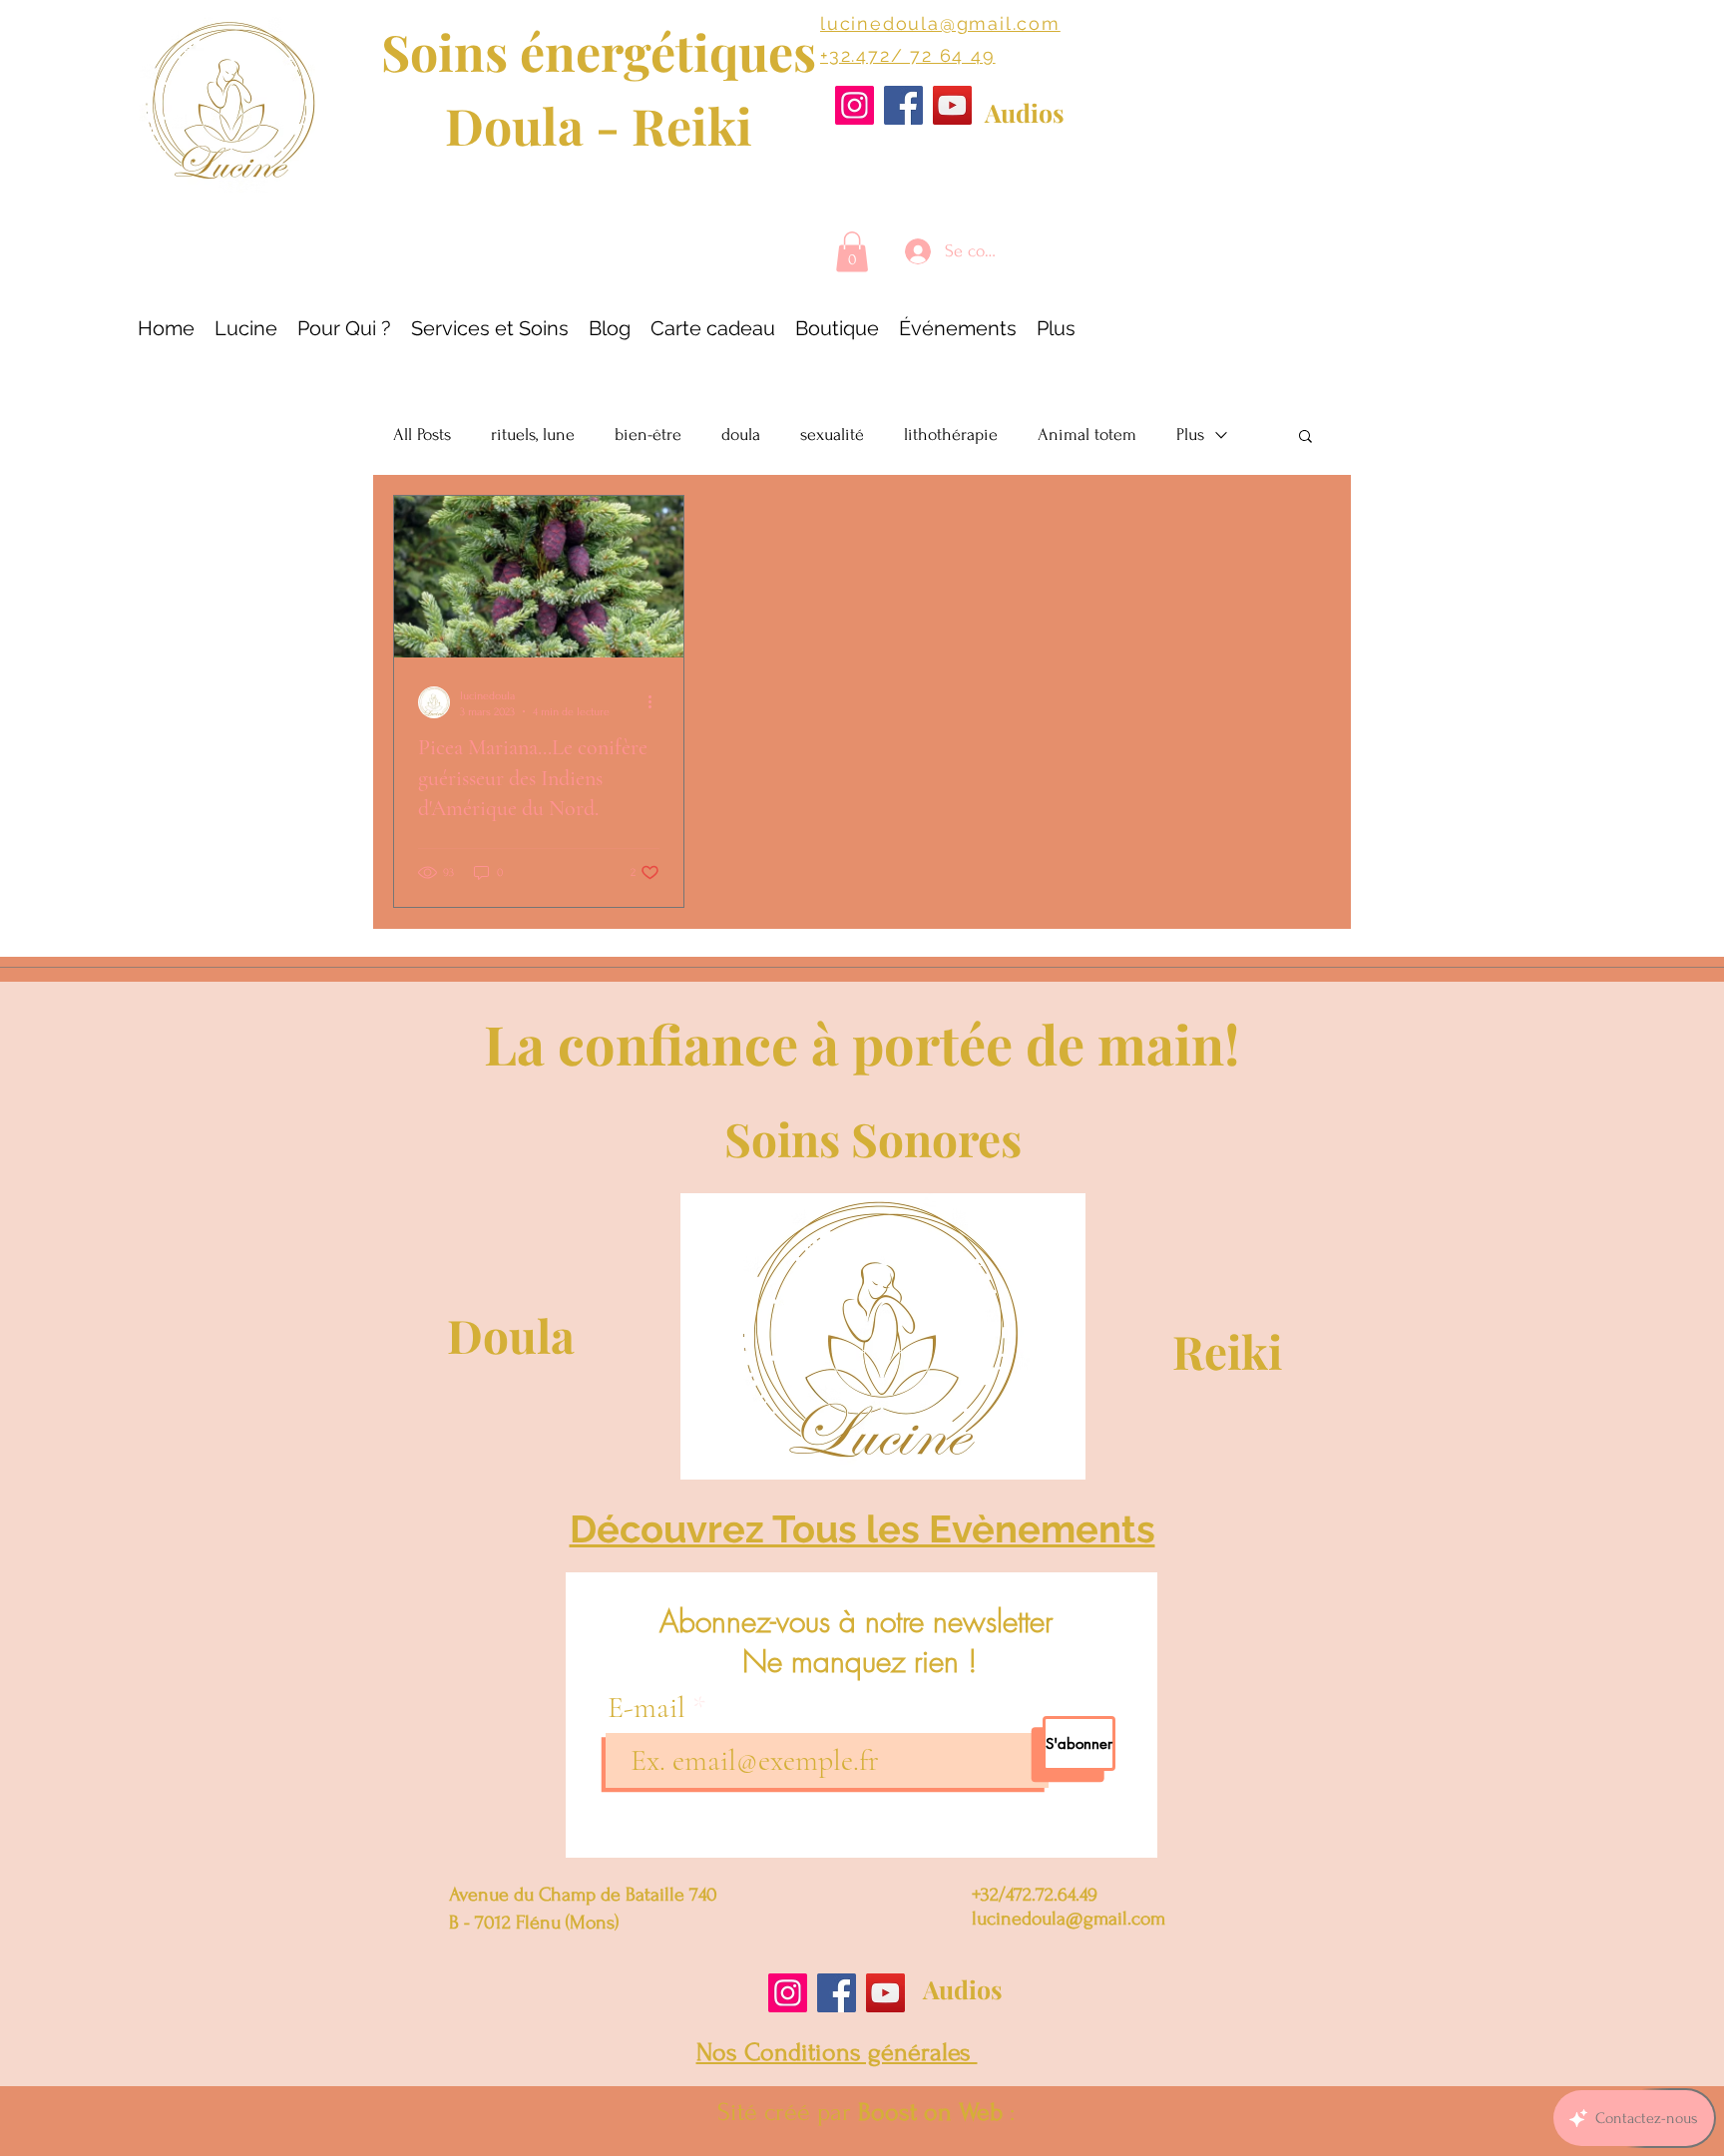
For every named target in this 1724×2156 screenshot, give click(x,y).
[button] (852, 252)
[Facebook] (903, 105)
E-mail (650, 1708)
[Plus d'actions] (656, 702)
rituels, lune (533, 434)
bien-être (648, 434)
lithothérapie (951, 434)
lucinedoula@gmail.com (940, 23)
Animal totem (1087, 434)
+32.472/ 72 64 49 (908, 55)
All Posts (422, 434)
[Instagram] (855, 105)
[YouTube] (952, 105)
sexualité (832, 434)
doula (741, 434)
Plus (1190, 434)
